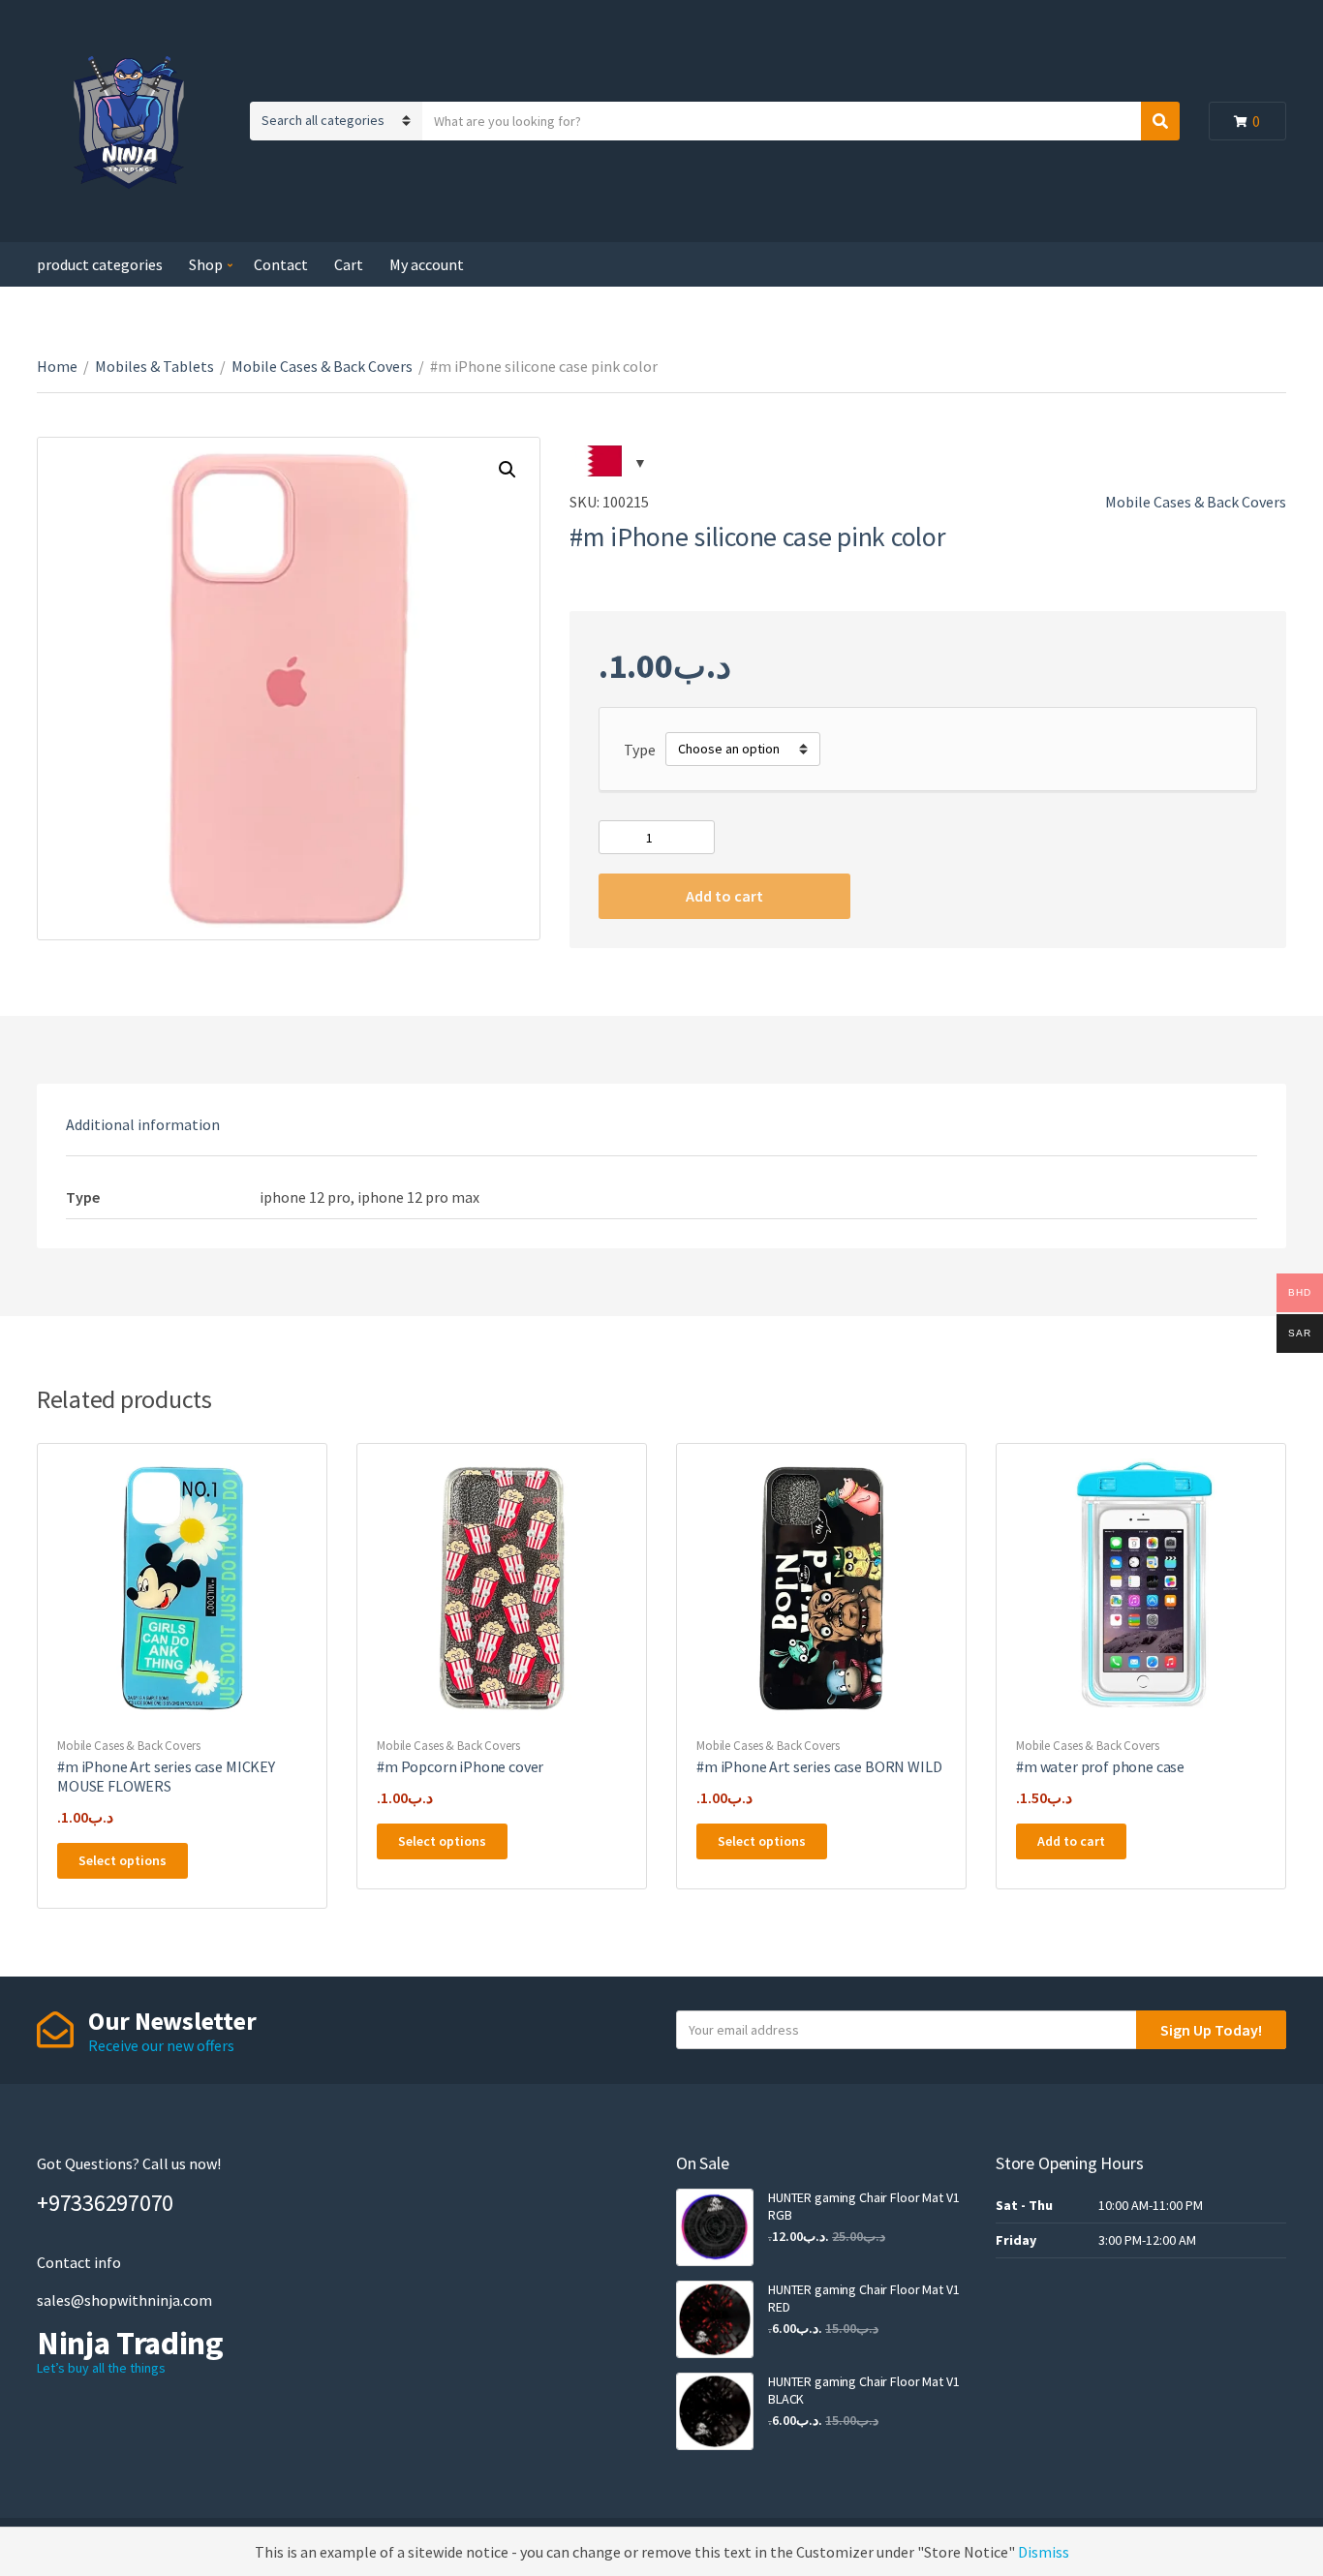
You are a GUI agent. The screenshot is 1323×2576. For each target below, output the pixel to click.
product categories (100, 264)
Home (57, 366)
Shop (206, 264)
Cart (349, 264)
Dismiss (1044, 2552)
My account (427, 264)
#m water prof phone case (1100, 1766)
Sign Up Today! (1211, 2030)
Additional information (143, 1124)
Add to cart (724, 896)
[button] (508, 470)
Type (640, 750)
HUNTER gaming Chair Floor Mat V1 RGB (864, 2206)
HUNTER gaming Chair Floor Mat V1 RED (864, 2298)
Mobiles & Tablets (154, 366)
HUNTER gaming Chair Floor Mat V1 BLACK (864, 2390)
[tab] (143, 1124)
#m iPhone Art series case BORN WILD (819, 1766)
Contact (281, 264)
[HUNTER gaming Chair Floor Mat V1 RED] (715, 2319)
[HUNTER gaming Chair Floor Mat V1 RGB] (715, 2227)
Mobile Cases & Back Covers (322, 366)
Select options (123, 1860)
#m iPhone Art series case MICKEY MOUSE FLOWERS (166, 1776)
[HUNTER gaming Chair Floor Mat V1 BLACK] (715, 2411)
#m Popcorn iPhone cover (460, 1766)
